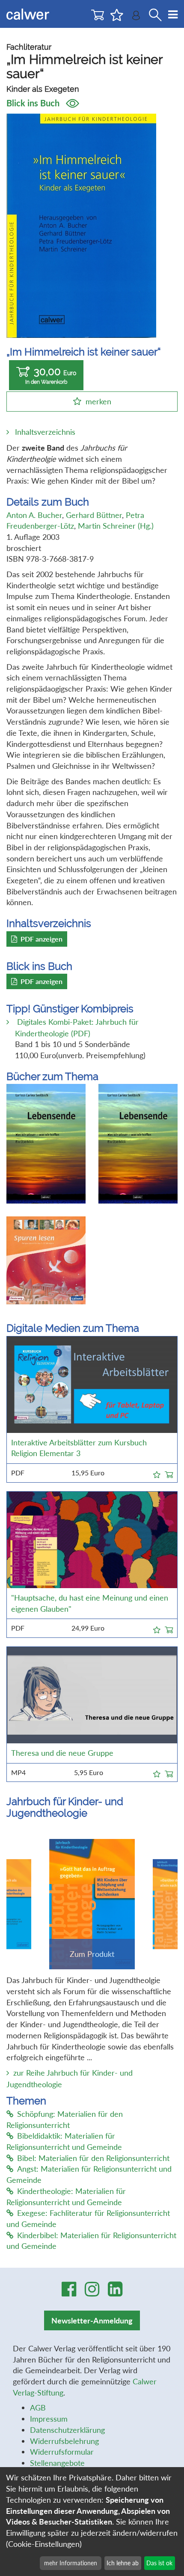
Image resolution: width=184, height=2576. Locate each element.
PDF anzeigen (42, 939)
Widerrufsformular (62, 2452)
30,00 (51, 375)
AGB (38, 2407)
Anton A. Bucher (34, 515)
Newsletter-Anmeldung (92, 2320)
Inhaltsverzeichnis (45, 432)
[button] (157, 1473)
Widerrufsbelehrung (64, 2441)
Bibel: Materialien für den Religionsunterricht (93, 2158)
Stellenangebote (57, 2463)
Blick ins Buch (34, 103)
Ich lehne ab (123, 2563)
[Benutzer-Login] (136, 17)
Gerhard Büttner (94, 515)
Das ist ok (159, 2563)
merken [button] (98, 401)
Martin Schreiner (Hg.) (116, 526)
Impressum (49, 2419)
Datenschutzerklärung (67, 2430)
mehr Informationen (71, 2563)
